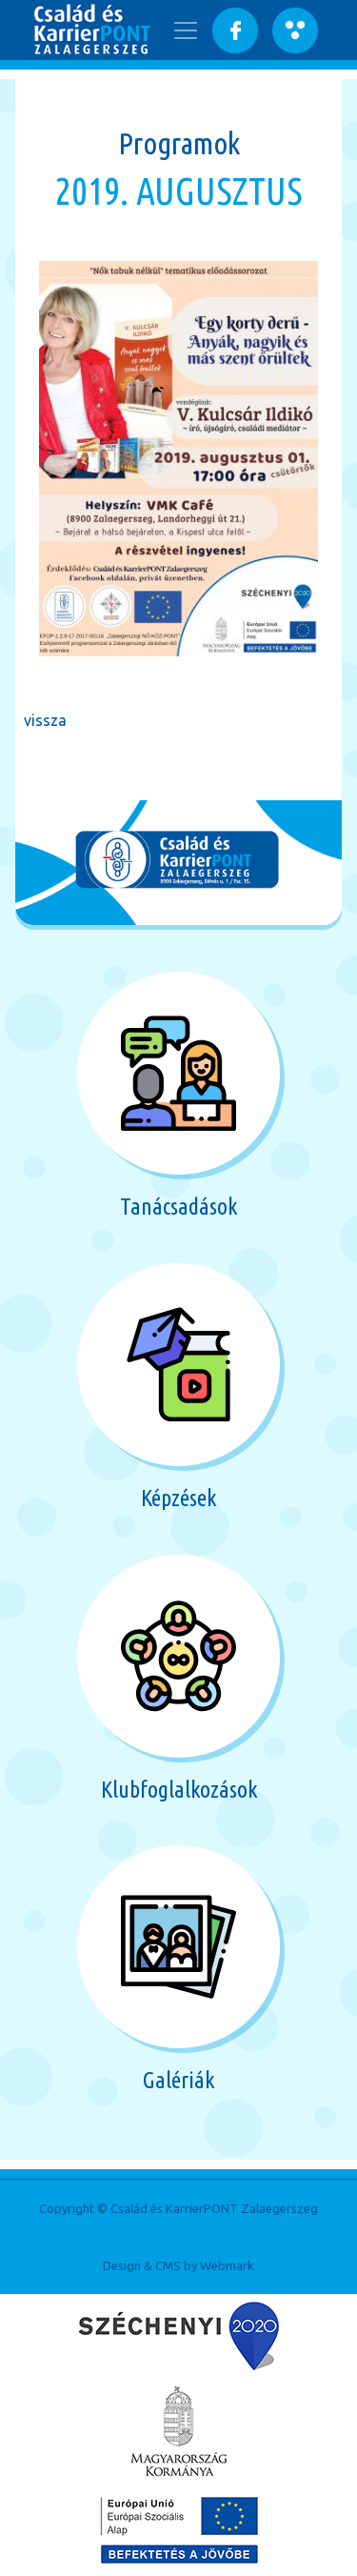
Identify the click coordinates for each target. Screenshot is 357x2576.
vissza (45, 720)
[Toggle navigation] (186, 30)
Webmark (227, 2265)
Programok (179, 143)
